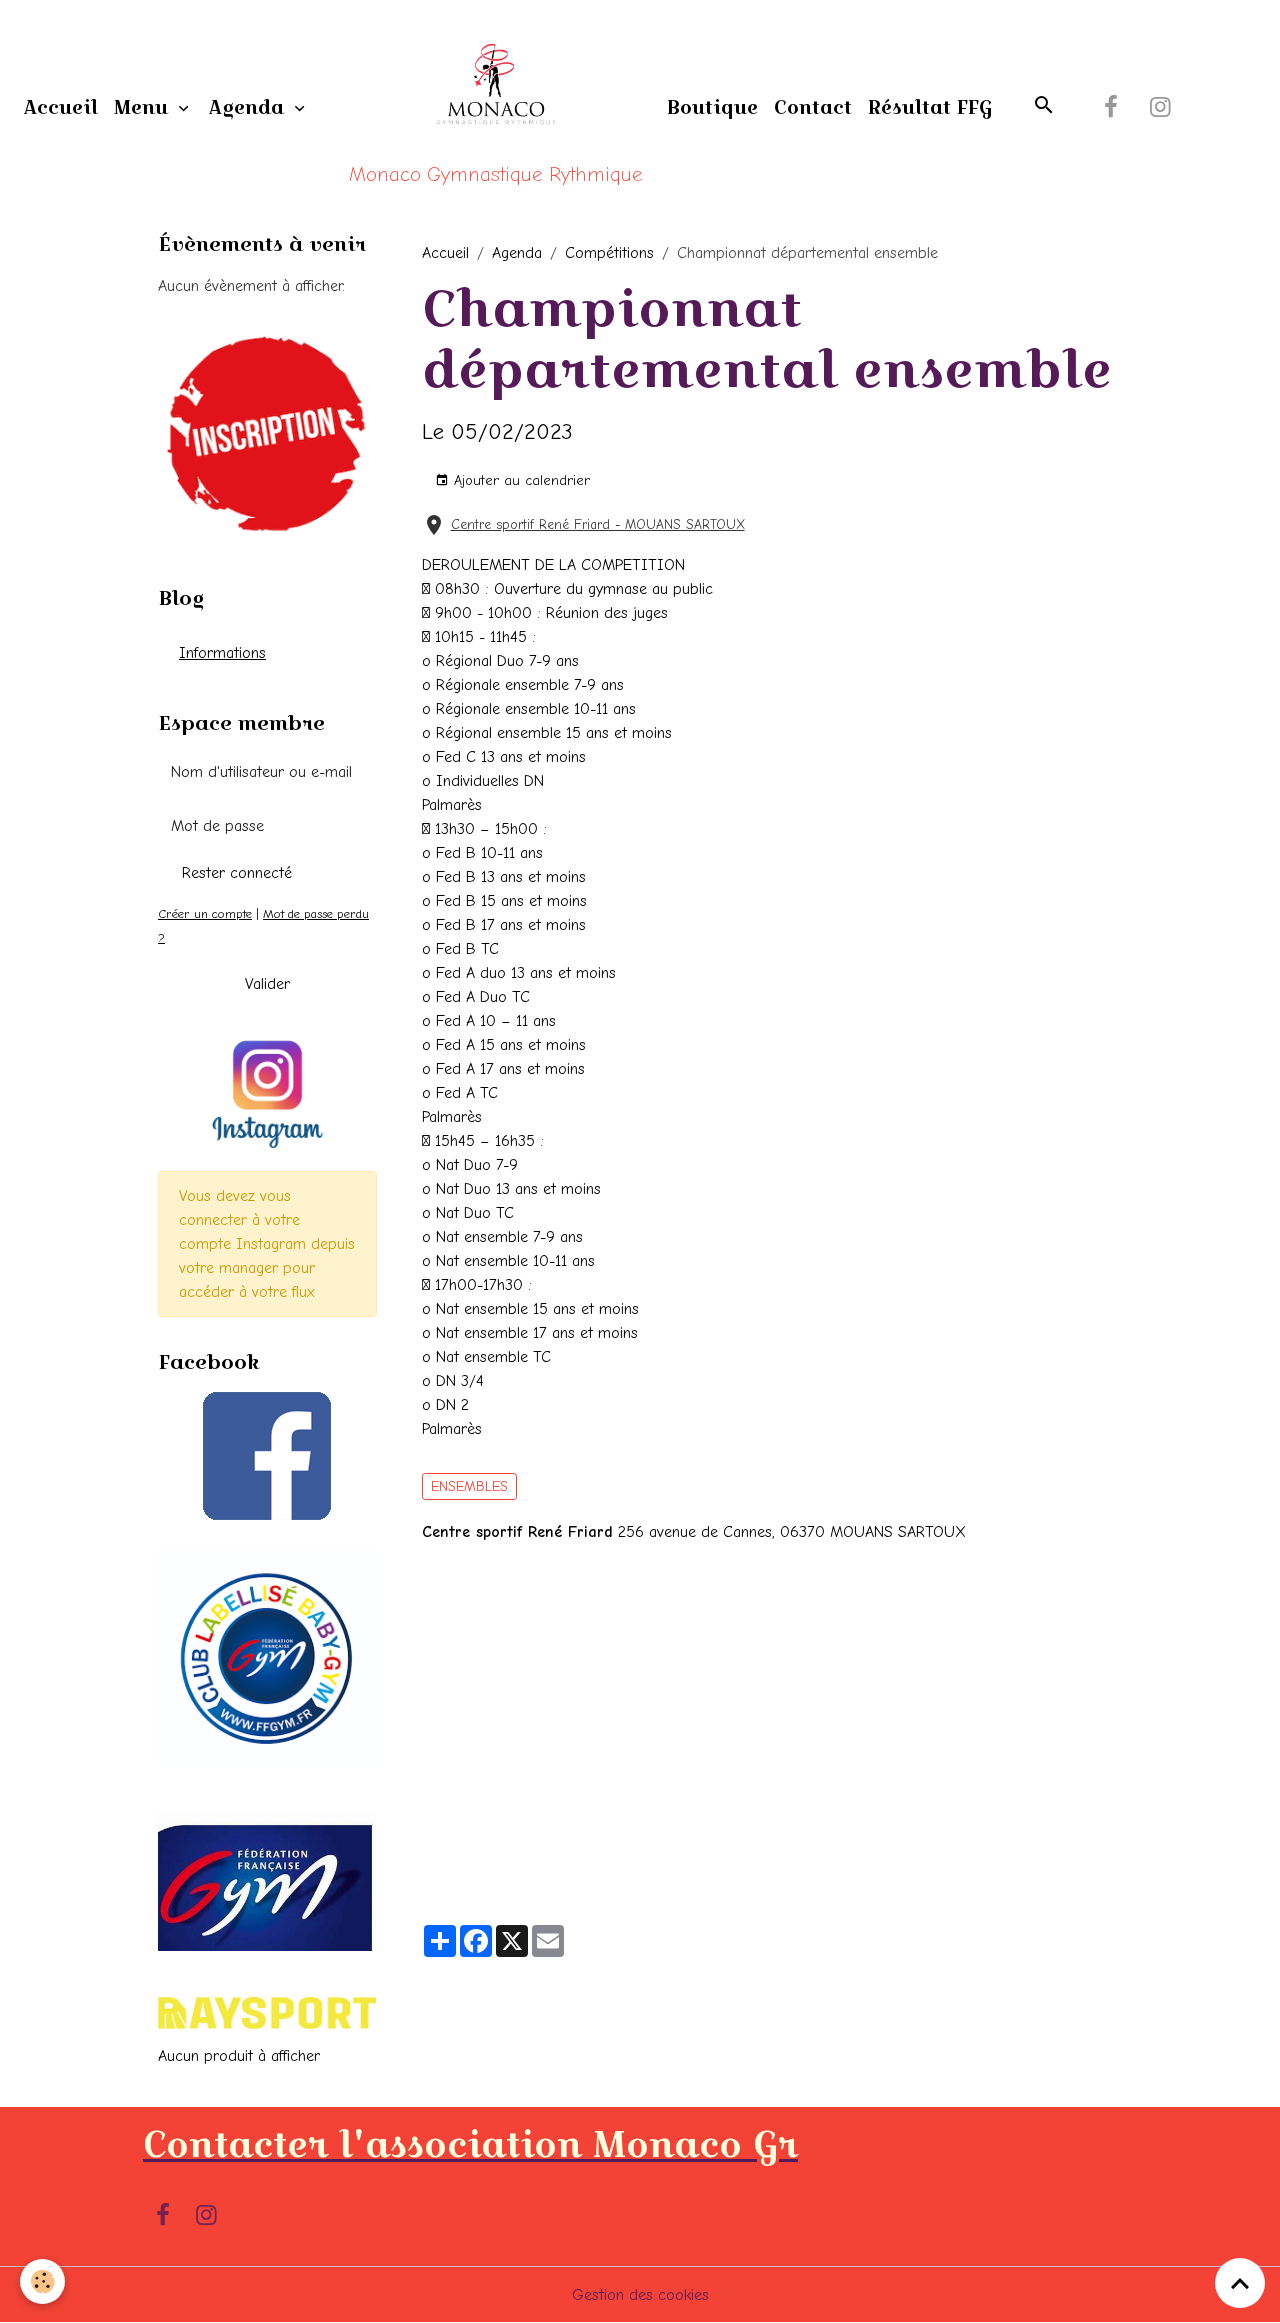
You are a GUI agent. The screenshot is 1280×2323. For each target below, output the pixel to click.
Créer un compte (205, 913)
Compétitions (609, 253)
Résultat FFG (930, 107)
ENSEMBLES (469, 1486)
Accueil (61, 107)
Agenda (249, 107)
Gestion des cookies (640, 2295)
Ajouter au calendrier (519, 480)
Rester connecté (237, 873)
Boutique (712, 107)
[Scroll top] (1240, 2283)
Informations (222, 653)
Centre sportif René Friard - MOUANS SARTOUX (598, 524)
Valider (267, 984)
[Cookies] (42, 2281)
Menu (144, 107)
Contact (813, 107)
